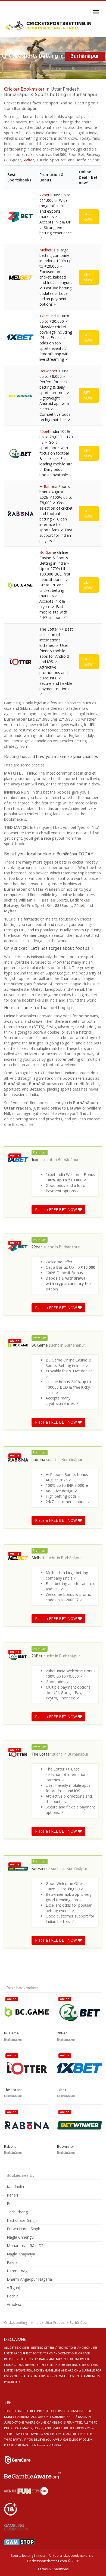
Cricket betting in (17, 2323)
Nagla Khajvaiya (21, 2254)
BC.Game (48, 552)
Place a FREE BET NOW (57, 1209)
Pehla (12, 2203)
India (38, 2323)
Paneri (12, 2195)
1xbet (44, 316)
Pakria (12, 2262)
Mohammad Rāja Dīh (26, 2246)
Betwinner (48, 371)
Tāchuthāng (17, 2212)
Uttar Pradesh (55, 2323)
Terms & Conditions (53, 2569)
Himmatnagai (19, 2271)
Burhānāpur (68, 1160)
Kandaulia (15, 2187)
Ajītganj (13, 2288)
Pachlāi (13, 2296)
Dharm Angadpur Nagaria (29, 2279)
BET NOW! (88, 217)
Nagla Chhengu (20, 2237)
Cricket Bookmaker (24, 89)
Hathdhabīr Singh (22, 2220)
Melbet (46, 250)
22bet (29, 160)
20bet (44, 431)
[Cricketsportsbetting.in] (49, 26)
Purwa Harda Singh (24, 2229)
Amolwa (14, 2304)
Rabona (51, 486)
